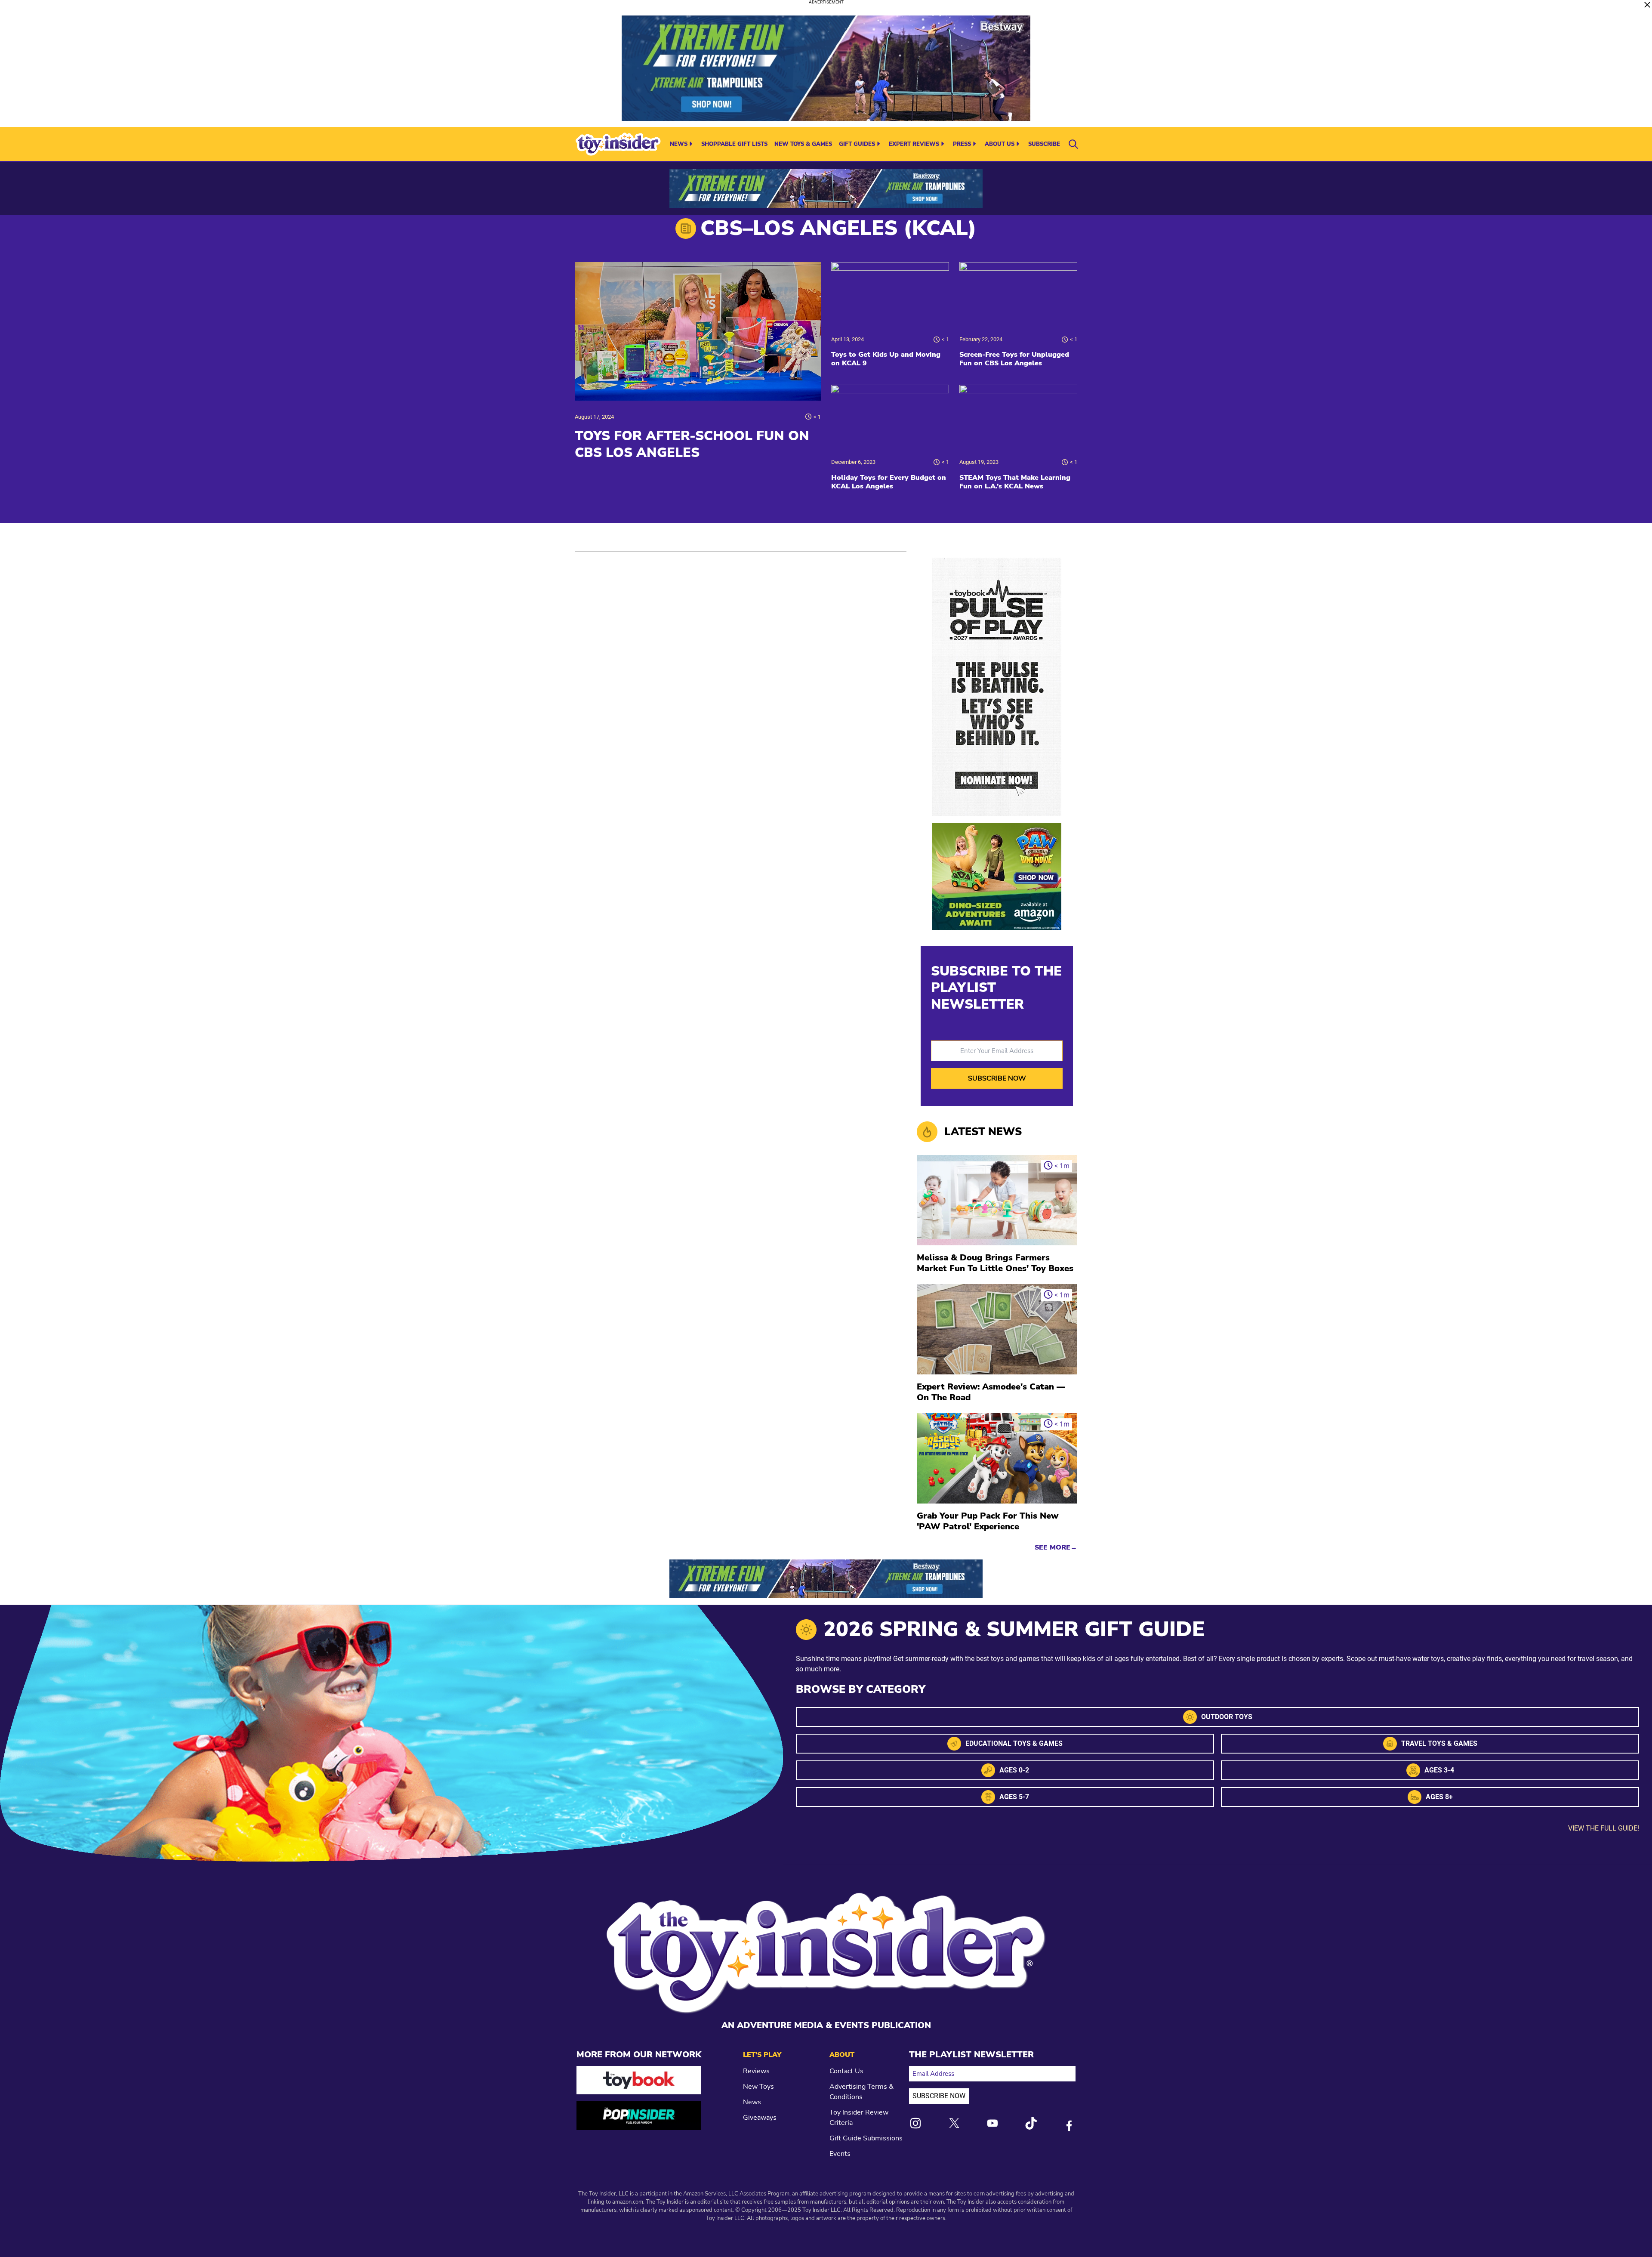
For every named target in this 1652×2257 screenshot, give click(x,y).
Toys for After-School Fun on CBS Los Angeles (692, 444)
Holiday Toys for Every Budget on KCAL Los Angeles (889, 482)
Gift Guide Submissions (866, 2138)
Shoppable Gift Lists (734, 144)
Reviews (756, 2071)
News (679, 144)
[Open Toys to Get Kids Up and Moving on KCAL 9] (890, 295)
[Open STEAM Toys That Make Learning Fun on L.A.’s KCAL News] (1018, 418)
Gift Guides (857, 144)
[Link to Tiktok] (1031, 2123)
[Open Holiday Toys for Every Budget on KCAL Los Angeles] (890, 418)
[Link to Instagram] (915, 2123)
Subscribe (1044, 144)
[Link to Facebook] (1069, 2126)
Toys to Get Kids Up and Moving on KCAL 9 (886, 359)
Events (840, 2154)
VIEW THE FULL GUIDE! (1604, 1828)
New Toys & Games (803, 144)
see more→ (1056, 1547)
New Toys (758, 2087)
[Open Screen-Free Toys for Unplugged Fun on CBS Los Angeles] (1018, 295)
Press (962, 144)
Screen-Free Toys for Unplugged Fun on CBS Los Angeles (1014, 359)
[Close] (1647, 5)
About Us (1000, 144)
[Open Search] (1073, 144)
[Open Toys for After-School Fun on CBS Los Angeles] (698, 331)
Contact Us (846, 2071)
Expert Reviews (914, 144)
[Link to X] (954, 2123)
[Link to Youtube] (992, 2123)
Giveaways (760, 2118)
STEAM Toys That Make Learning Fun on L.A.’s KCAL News (1015, 482)
